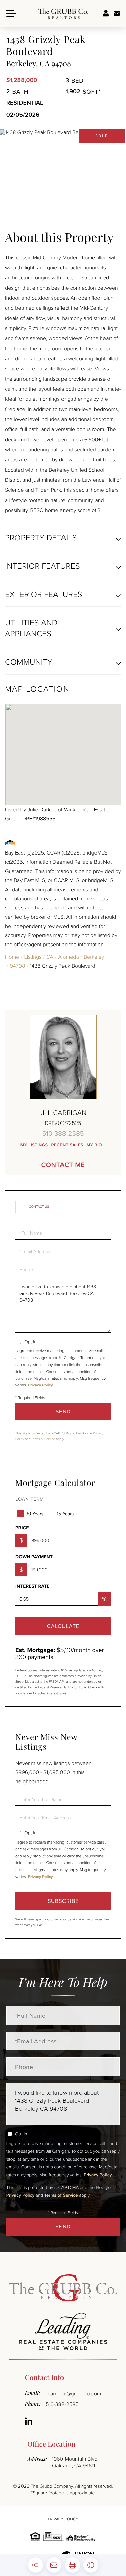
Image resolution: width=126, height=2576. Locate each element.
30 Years (34, 1514)
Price (22, 1528)
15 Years (65, 1514)
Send (63, 1411)
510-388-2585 (63, 1133)
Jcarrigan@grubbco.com (73, 2393)
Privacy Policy (40, 1385)
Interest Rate (33, 1586)
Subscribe (63, 1901)
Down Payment (34, 1557)
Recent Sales (67, 1145)
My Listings (34, 1145)
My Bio (95, 1145)
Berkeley (94, 957)
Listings (33, 957)
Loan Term (30, 1499)
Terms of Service (43, 1439)
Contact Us (39, 1207)
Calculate (63, 1626)
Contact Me (63, 1165)
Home (12, 957)
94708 (18, 966)
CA (50, 957)
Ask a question (117, 13)
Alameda (68, 957)
